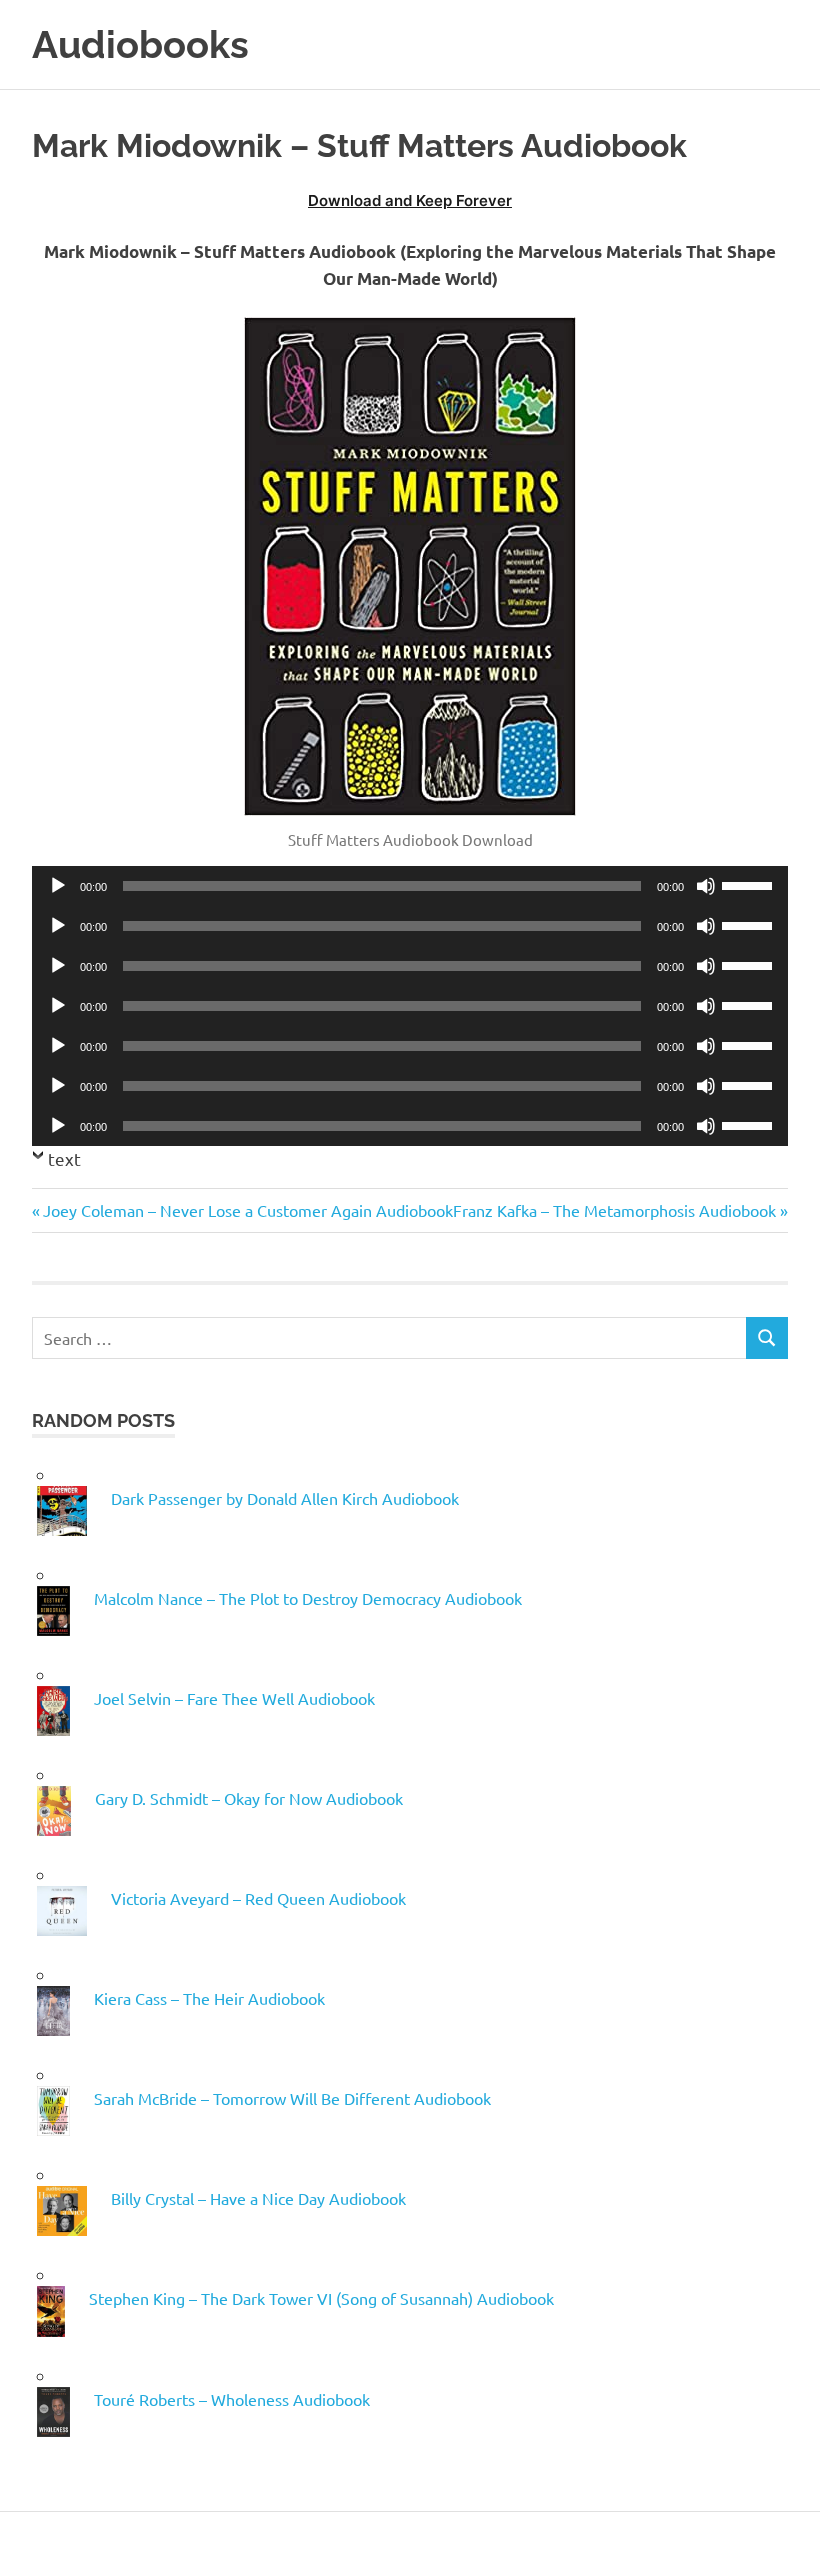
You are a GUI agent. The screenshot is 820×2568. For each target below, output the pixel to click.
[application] (410, 886)
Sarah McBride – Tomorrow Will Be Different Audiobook (292, 2098)
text (64, 1158)
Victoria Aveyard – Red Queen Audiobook (258, 1898)
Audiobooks (140, 44)
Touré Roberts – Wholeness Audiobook (232, 2399)
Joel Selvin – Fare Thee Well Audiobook (234, 1698)
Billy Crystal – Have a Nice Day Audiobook (258, 2198)
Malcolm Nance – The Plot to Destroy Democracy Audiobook (308, 1598)
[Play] (58, 886)
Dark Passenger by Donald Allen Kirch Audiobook (285, 1498)
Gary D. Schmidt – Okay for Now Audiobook (249, 1798)
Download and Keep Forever (410, 200)
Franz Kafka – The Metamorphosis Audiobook (614, 1210)
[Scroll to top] (784, 2532)
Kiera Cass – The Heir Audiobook (209, 1998)
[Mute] (706, 886)
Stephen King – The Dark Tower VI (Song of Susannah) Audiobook (321, 2298)
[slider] (750, 884)
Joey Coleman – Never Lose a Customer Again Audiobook (247, 1210)
